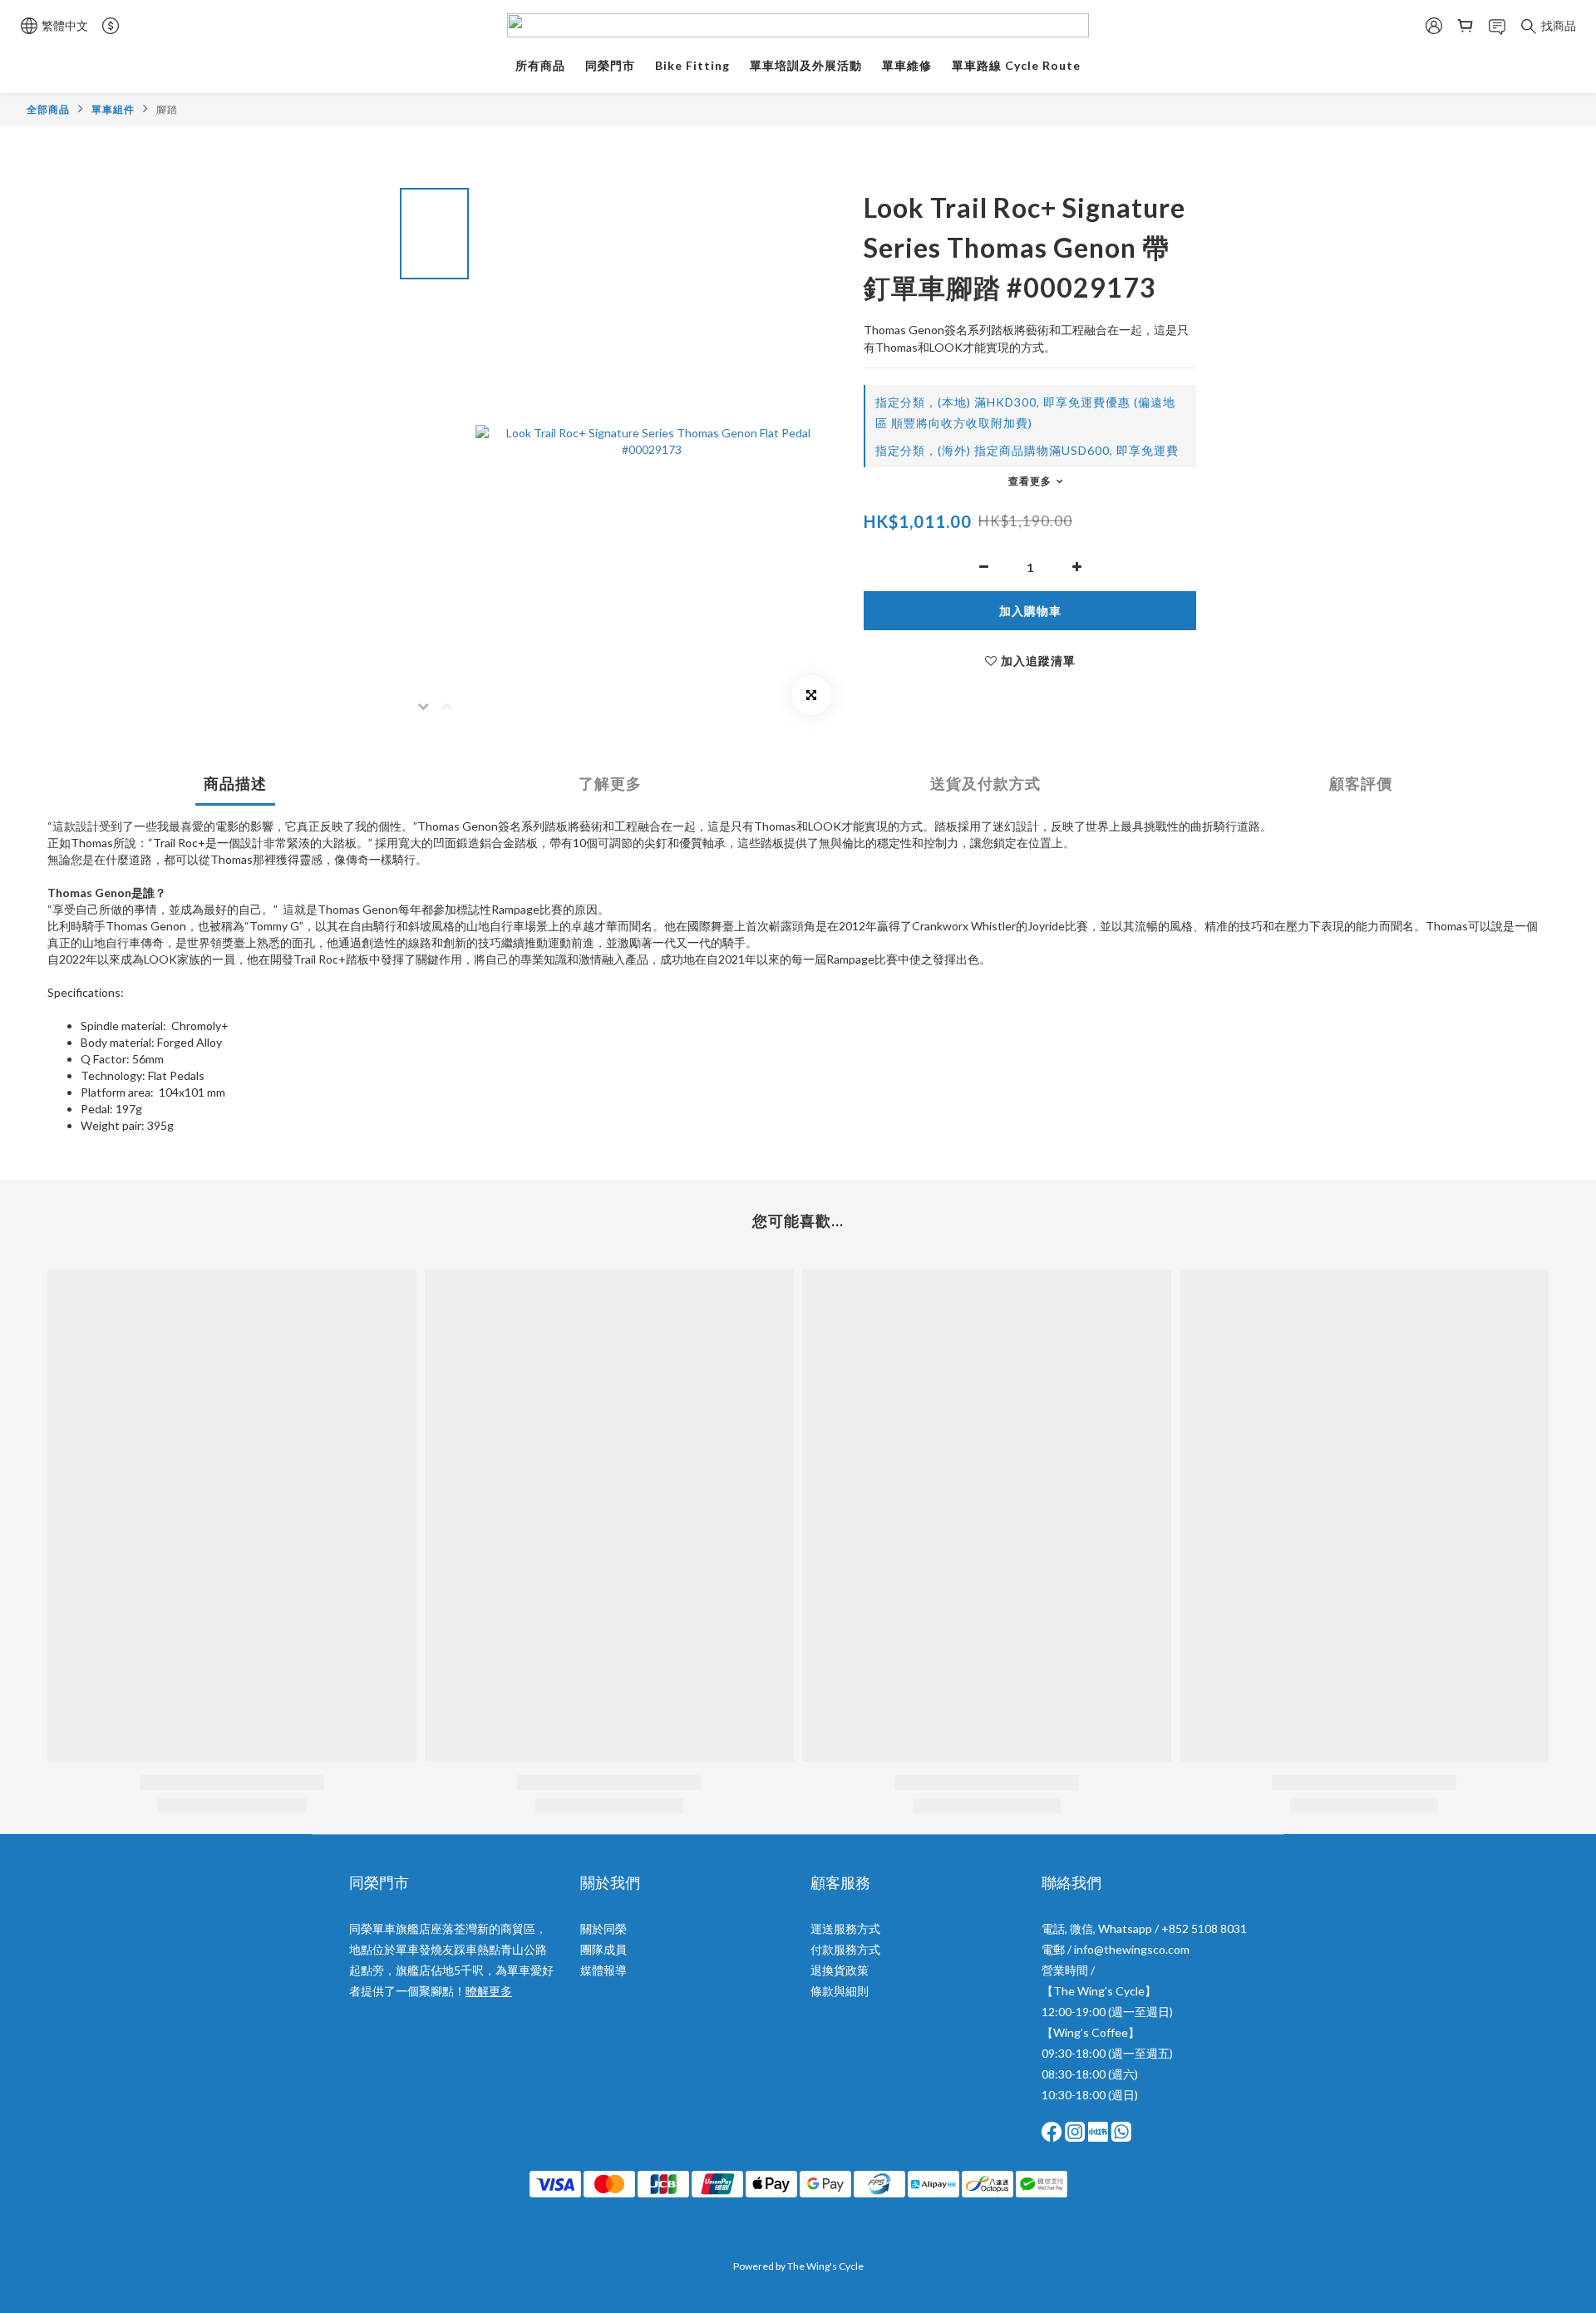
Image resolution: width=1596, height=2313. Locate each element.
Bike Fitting (692, 65)
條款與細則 (840, 1991)
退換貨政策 (840, 1970)
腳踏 (167, 109)
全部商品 (48, 109)
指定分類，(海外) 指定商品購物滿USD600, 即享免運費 (1027, 450)
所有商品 (540, 65)
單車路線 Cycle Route (1016, 65)
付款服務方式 (845, 1949)
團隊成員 (603, 1949)
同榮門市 (610, 65)
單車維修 (907, 65)
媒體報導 (603, 1970)
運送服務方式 (845, 1928)
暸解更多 (489, 1991)
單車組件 (113, 109)
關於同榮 (603, 1928)
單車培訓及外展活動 (806, 65)
